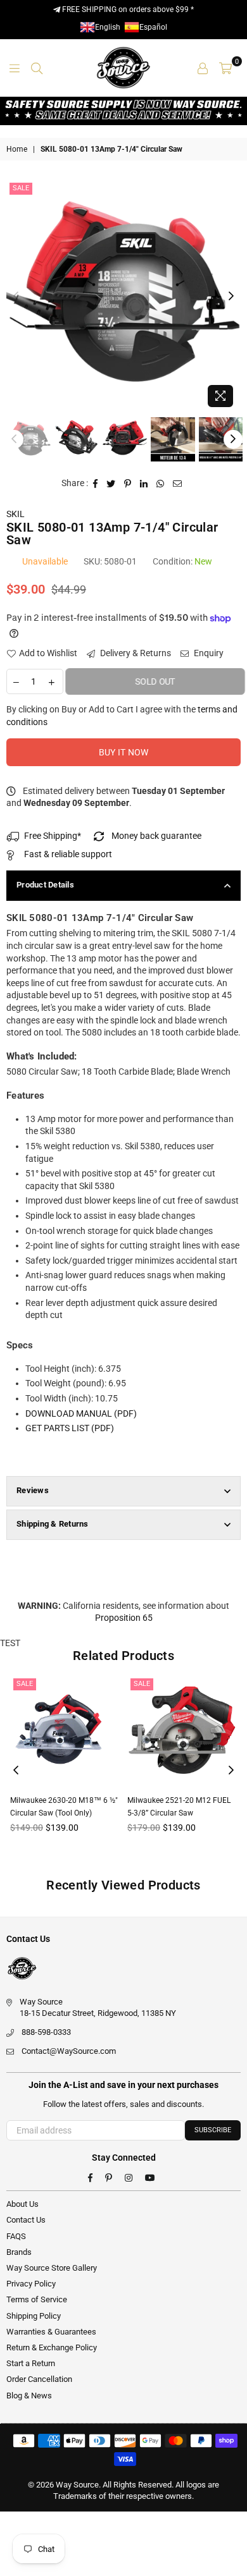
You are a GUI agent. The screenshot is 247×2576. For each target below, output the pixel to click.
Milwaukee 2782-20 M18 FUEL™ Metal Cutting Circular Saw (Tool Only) (180, 1813)
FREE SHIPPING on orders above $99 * (127, 9)
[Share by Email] (178, 484)
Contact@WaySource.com (69, 2051)
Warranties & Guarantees (51, 2332)
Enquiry (208, 653)
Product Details (45, 885)
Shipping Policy (34, 2316)
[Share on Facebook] (96, 484)
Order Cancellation (39, 2379)
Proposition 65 (124, 1618)
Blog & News (29, 2396)
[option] (123, 296)
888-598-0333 (46, 2032)
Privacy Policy (31, 2284)
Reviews (33, 1490)
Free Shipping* (53, 836)
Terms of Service (37, 2299)
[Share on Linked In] (144, 484)
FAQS (16, 2236)
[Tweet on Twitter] (111, 484)
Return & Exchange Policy (52, 2347)
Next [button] (231, 296)
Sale (21, 188)
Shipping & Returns (53, 1524)
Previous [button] (16, 296)
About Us (22, 2204)
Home (17, 149)
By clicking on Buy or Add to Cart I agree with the (122, 716)
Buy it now (124, 752)
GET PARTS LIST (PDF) (70, 1428)
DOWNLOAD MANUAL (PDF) (81, 1413)
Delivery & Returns (135, 653)
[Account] (203, 68)
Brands (19, 2252)
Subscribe (213, 2130)
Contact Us (26, 2220)
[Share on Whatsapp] (161, 484)
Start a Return (31, 2363)
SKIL (16, 514)
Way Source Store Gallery (52, 2268)
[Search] (37, 68)
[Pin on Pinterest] (128, 484)
